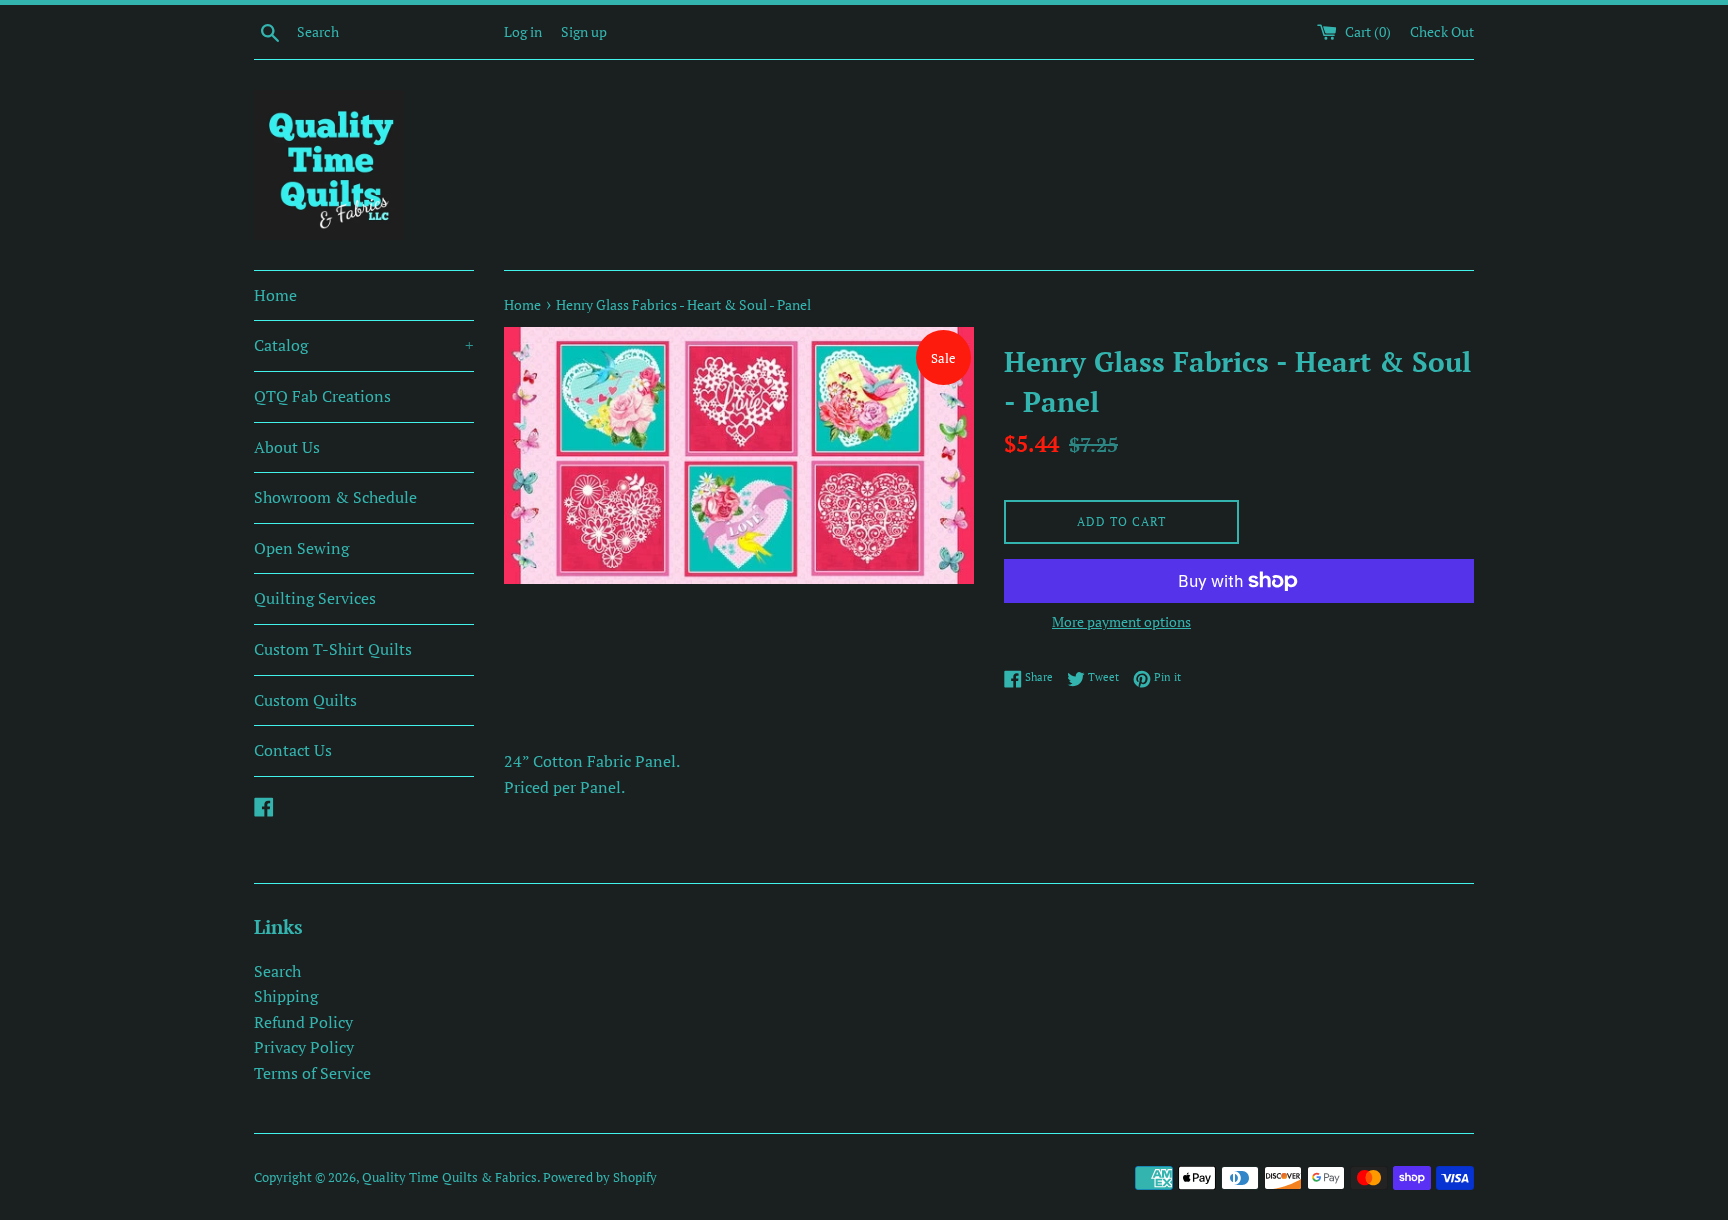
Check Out (1442, 31)
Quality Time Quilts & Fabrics (449, 1177)
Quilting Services (315, 598)
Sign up (584, 31)
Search (277, 971)
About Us (287, 447)
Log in (523, 31)
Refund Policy (303, 1022)
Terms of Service (312, 1073)
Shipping (286, 996)
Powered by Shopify (600, 1177)
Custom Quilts (305, 700)
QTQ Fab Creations (322, 396)
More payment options (1121, 621)
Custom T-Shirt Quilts (333, 649)
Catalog (364, 345)
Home (275, 295)
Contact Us (293, 750)
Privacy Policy (304, 1047)
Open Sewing (301, 548)
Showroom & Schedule (335, 497)
